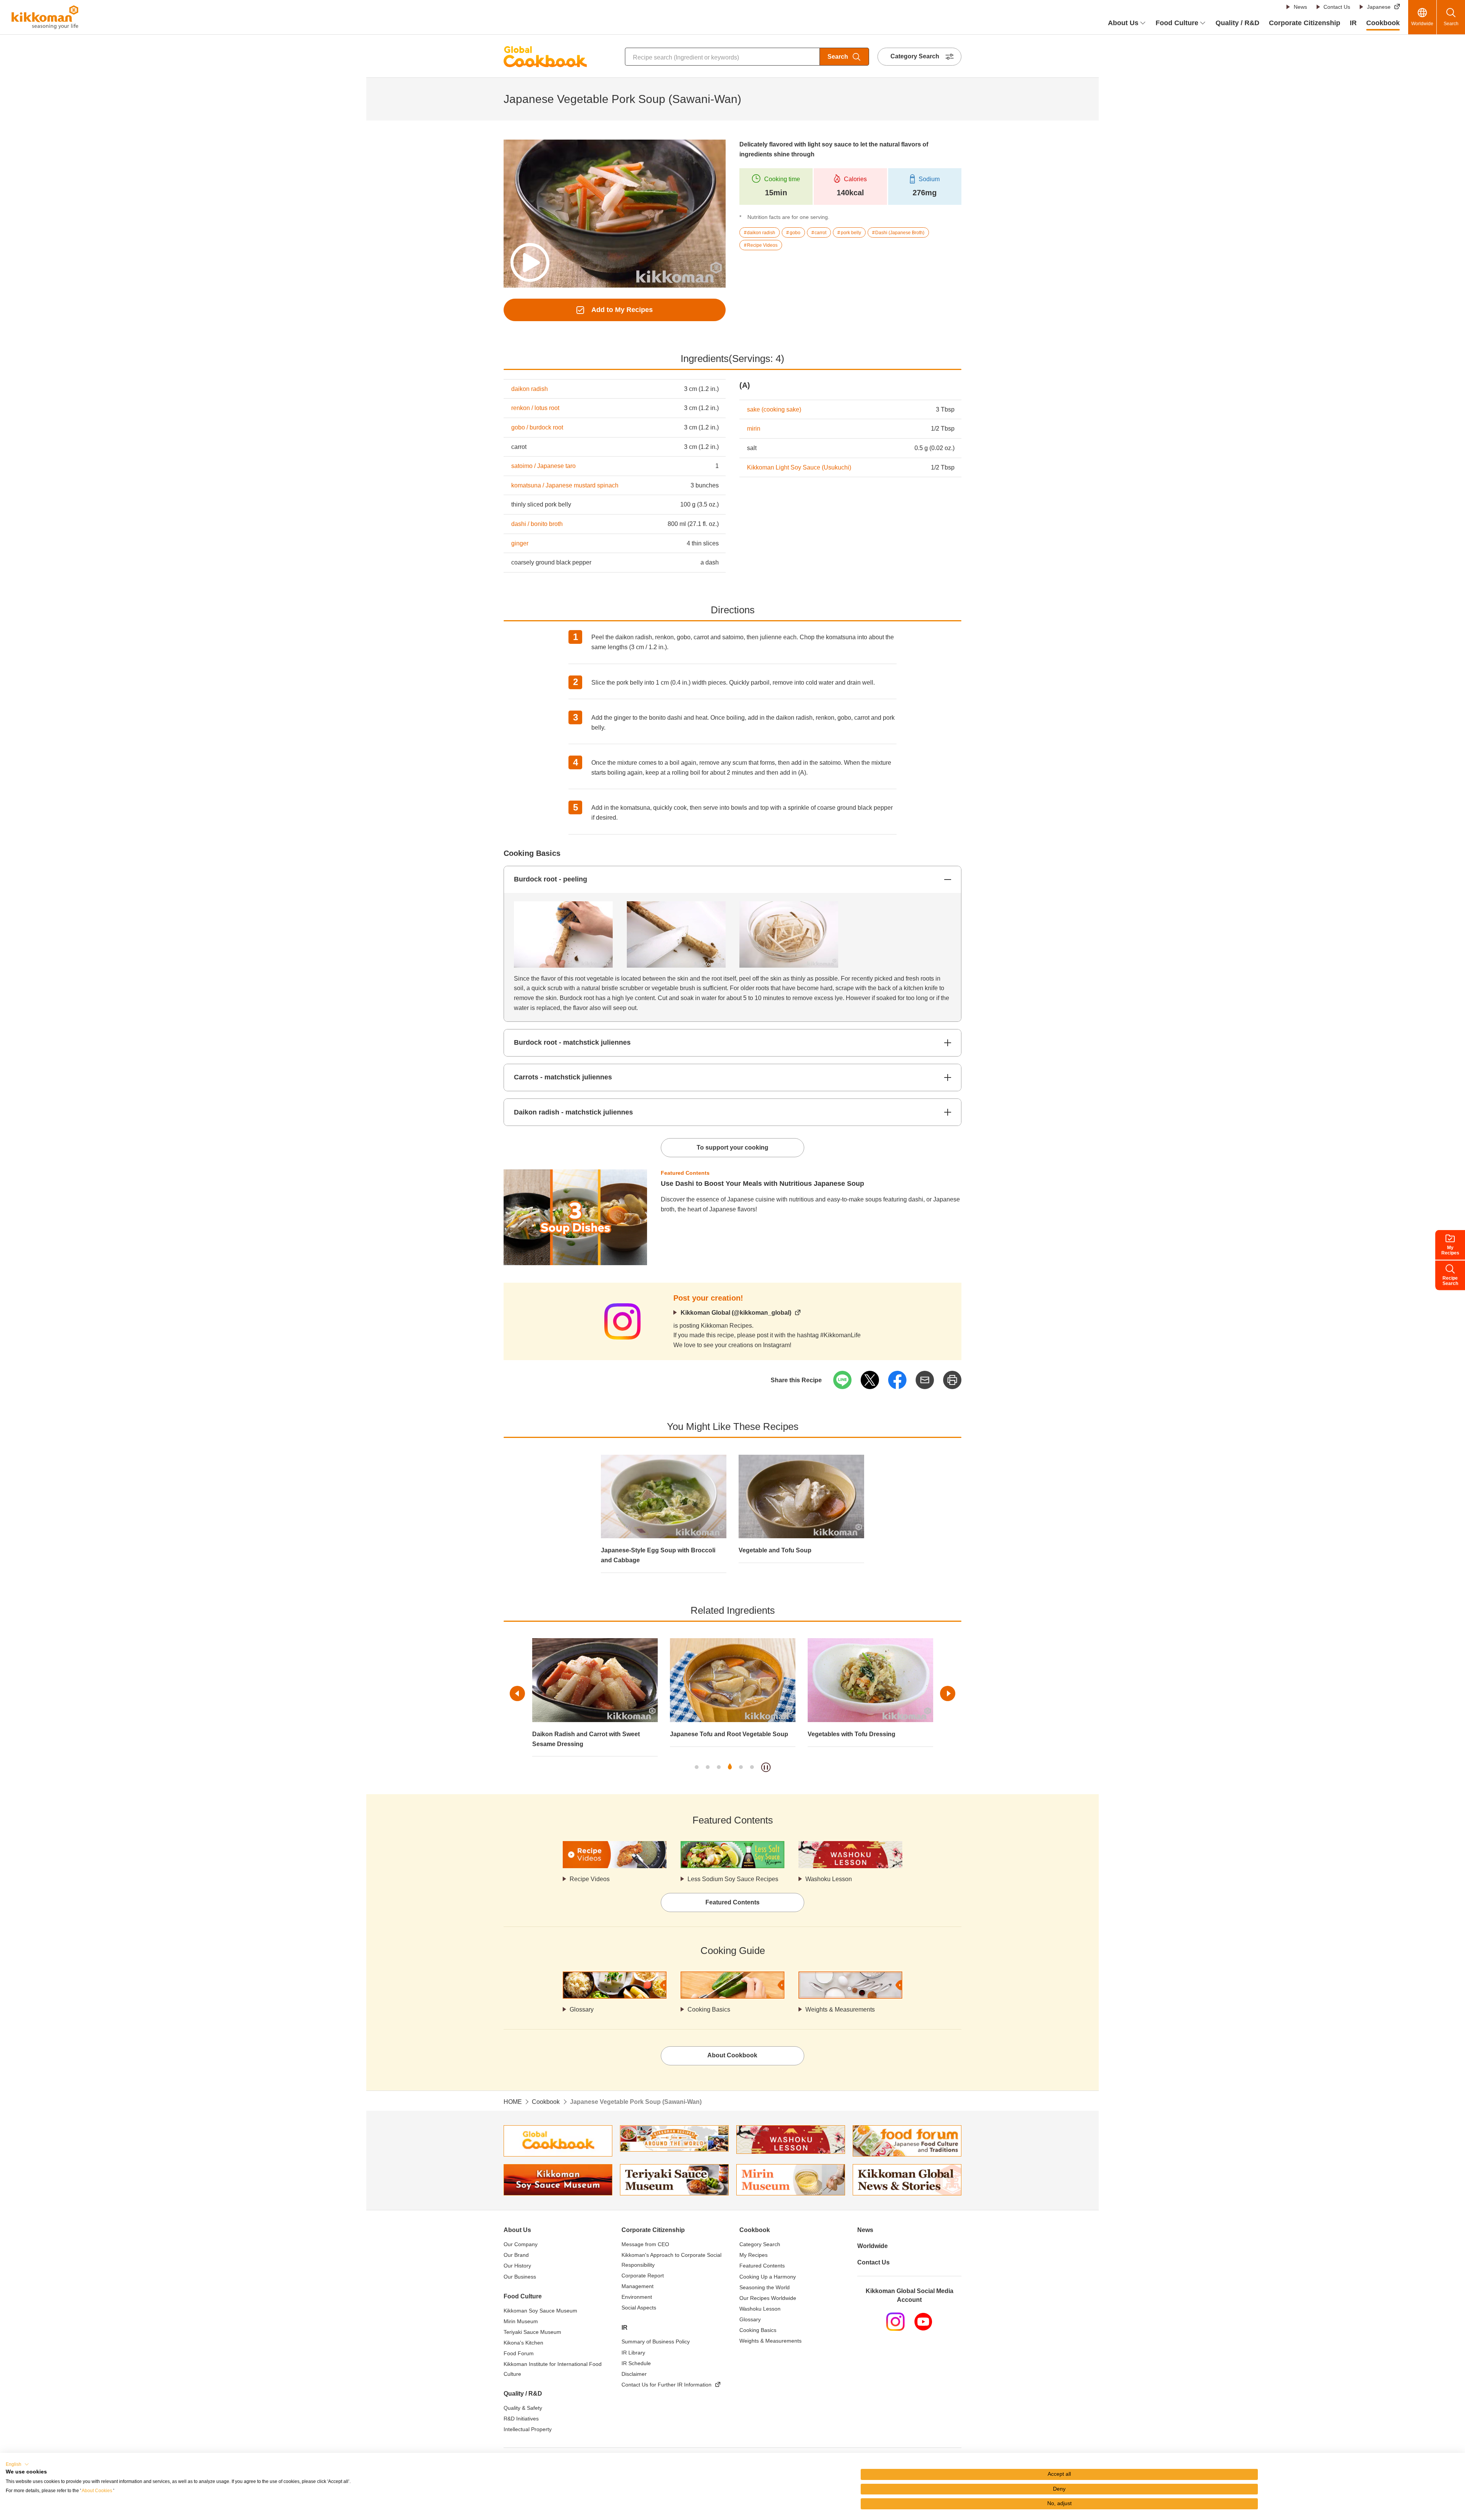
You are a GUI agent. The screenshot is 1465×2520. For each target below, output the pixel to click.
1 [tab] (697, 1767)
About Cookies (97, 2491)
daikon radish (530, 389)
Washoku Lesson (829, 1879)
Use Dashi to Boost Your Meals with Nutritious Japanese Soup (762, 1184)
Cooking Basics (709, 2009)
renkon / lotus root (535, 408)
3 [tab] (719, 1767)
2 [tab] (708, 1767)
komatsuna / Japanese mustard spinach (565, 485)
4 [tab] (730, 1767)
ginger (520, 543)
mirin (754, 429)
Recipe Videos (590, 1879)
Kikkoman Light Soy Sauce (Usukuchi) (799, 467)
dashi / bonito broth (537, 524)
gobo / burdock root (537, 427)
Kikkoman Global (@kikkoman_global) (736, 1313)
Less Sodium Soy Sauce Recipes (733, 1879)
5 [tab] (741, 1767)
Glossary (582, 2009)
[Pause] (766, 1767)
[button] (17, 2464)
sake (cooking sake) (774, 409)
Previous (517, 1693)
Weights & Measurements (840, 2009)
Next (948, 1693)
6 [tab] (752, 1767)
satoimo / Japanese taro (543, 466)
